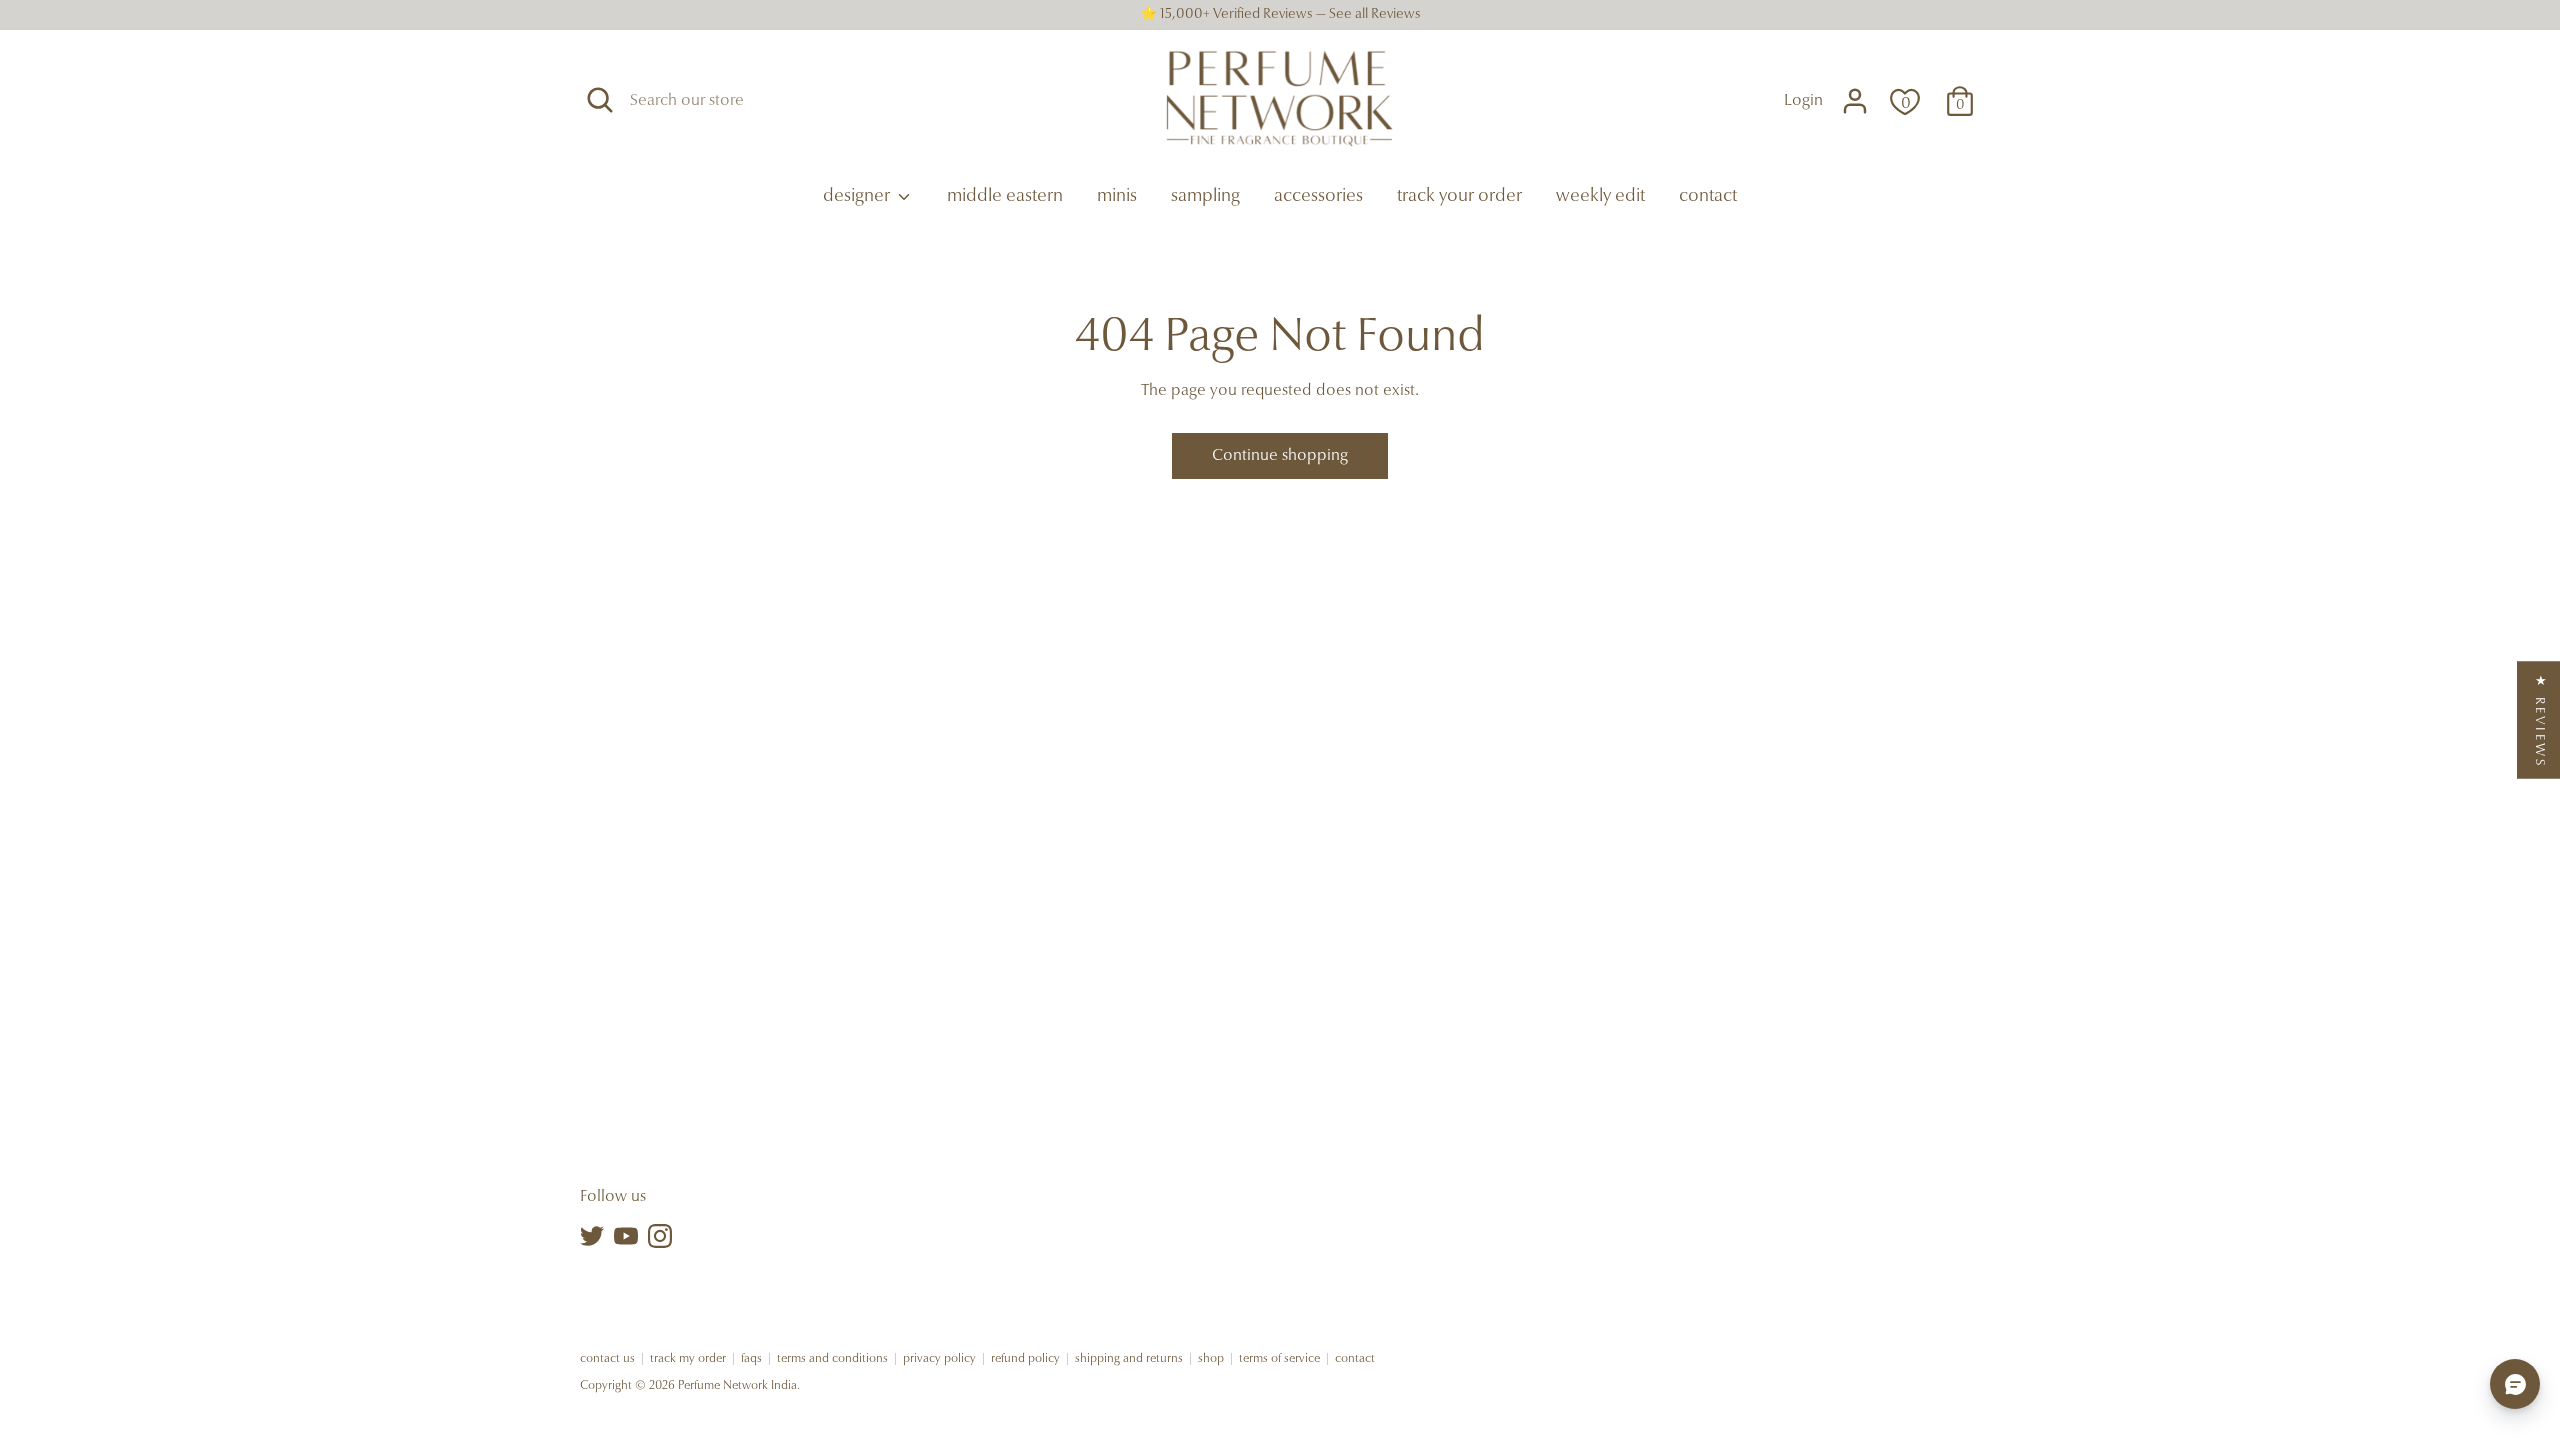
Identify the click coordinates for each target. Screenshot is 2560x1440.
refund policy (1025, 1359)
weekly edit (1600, 197)
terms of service (1279, 1359)
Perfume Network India (737, 1386)
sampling (1205, 197)
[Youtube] (626, 1236)
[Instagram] (660, 1236)
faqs (751, 1359)
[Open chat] (2515, 1384)
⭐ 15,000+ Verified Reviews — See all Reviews (1280, 15)
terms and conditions (832, 1359)
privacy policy (939, 1359)
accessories (1318, 197)
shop (1211, 1359)
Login (1803, 101)
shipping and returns (1129, 1359)
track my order (688, 1359)
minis (1117, 197)
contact (1708, 197)
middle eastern (1005, 197)
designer (858, 197)
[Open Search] (600, 100)
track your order (1459, 197)
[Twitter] (592, 1236)
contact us (607, 1359)
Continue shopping (1280, 456)
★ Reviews (2539, 720)
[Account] (1855, 101)
